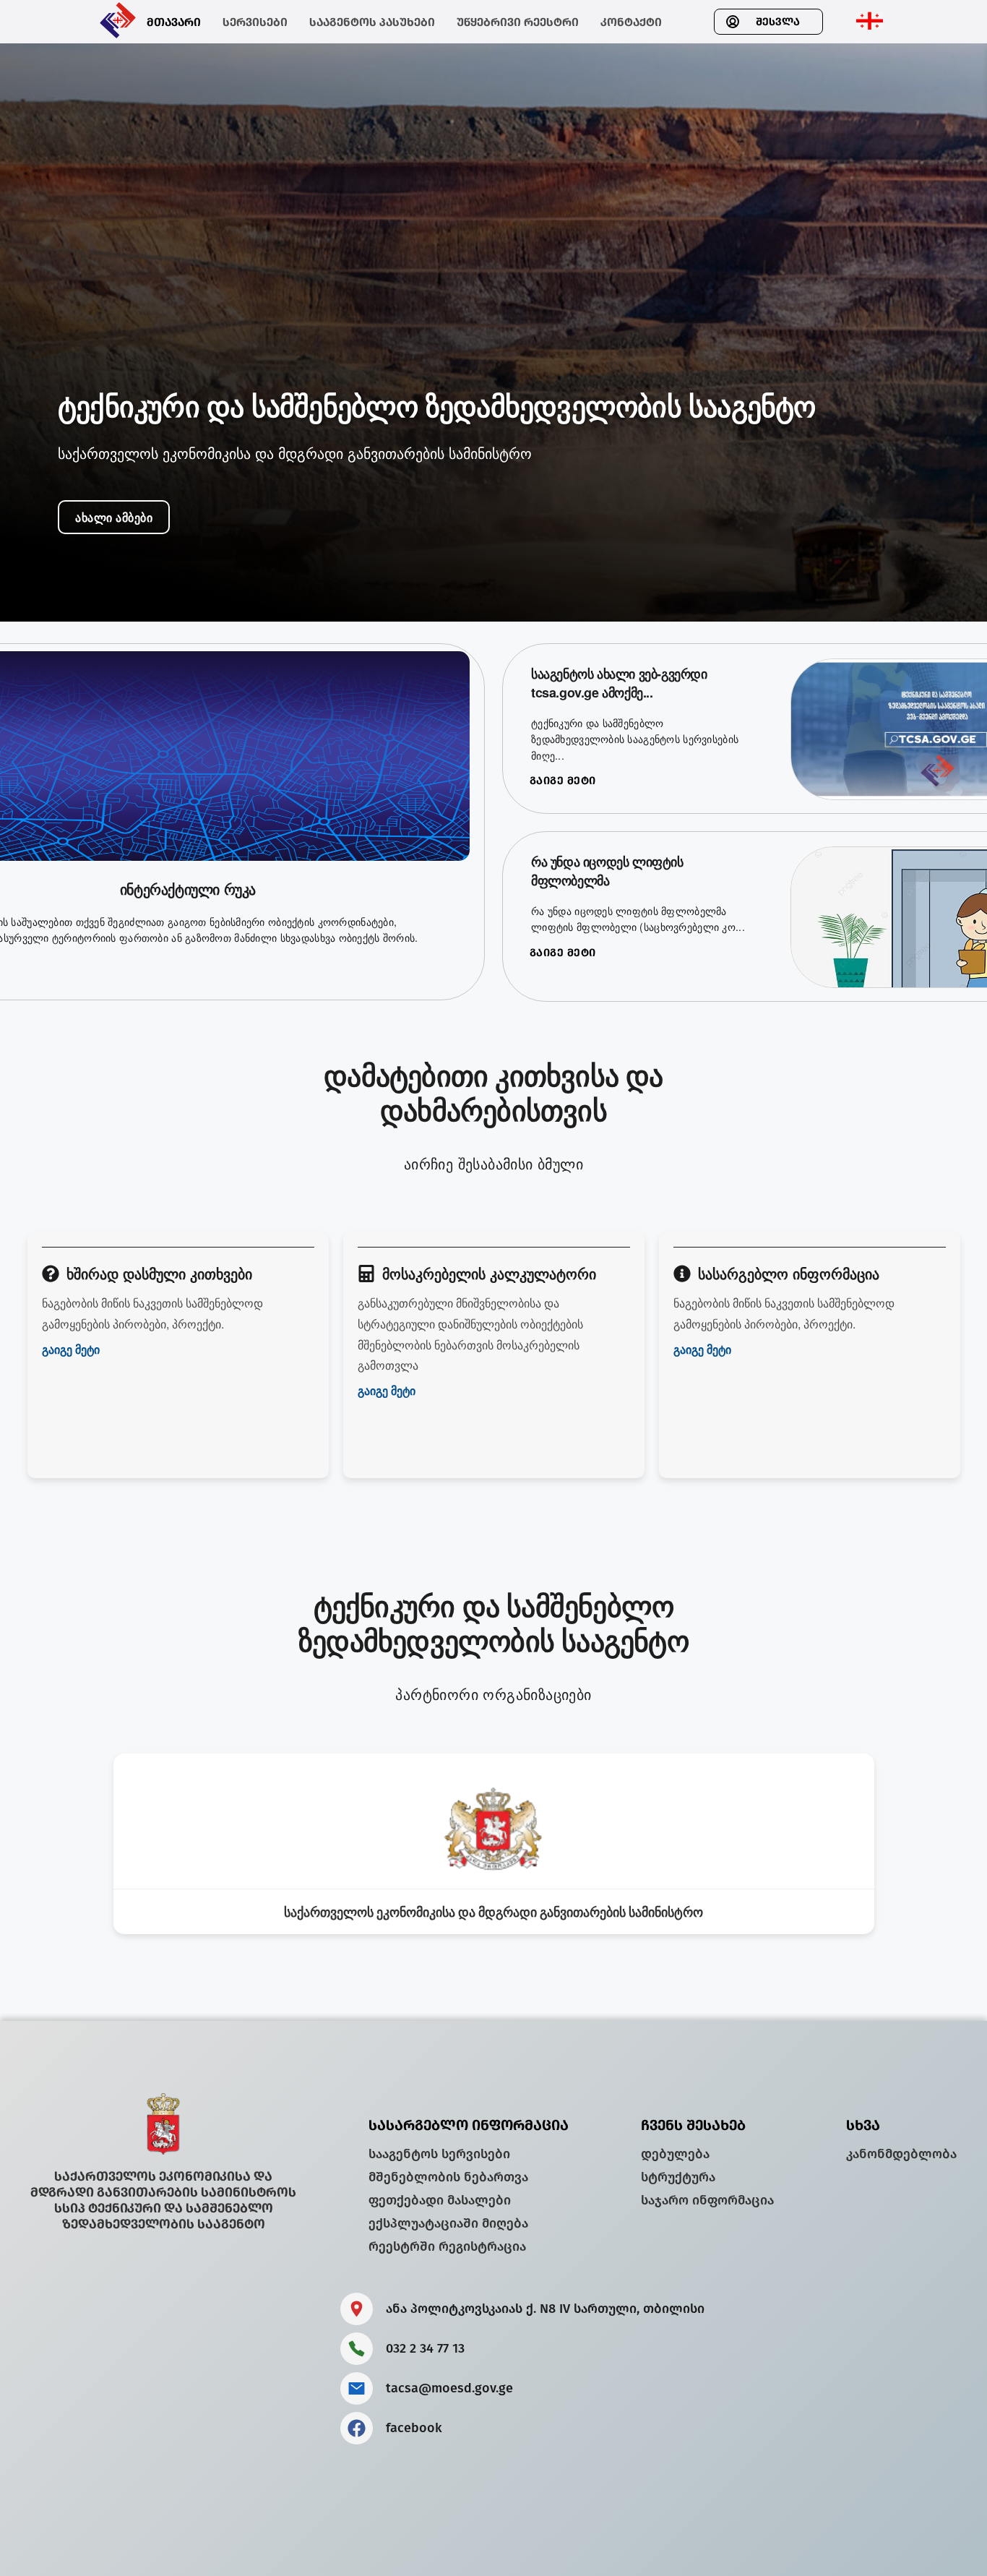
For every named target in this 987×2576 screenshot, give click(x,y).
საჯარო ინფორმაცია (707, 2200)
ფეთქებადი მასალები (440, 2200)
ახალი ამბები (114, 517)
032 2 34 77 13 (425, 2348)
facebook (414, 2428)
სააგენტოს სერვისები (439, 2154)
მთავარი (174, 22)
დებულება (675, 2154)
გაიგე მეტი (563, 781)
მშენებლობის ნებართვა (448, 2177)
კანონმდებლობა (901, 2154)
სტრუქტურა (678, 2177)
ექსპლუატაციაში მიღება (448, 2223)
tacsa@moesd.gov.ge (449, 2388)
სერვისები (255, 22)
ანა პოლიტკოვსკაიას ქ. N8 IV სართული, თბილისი (545, 2309)
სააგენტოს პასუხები (372, 22)
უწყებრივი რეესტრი (518, 22)
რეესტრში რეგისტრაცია (447, 2246)
